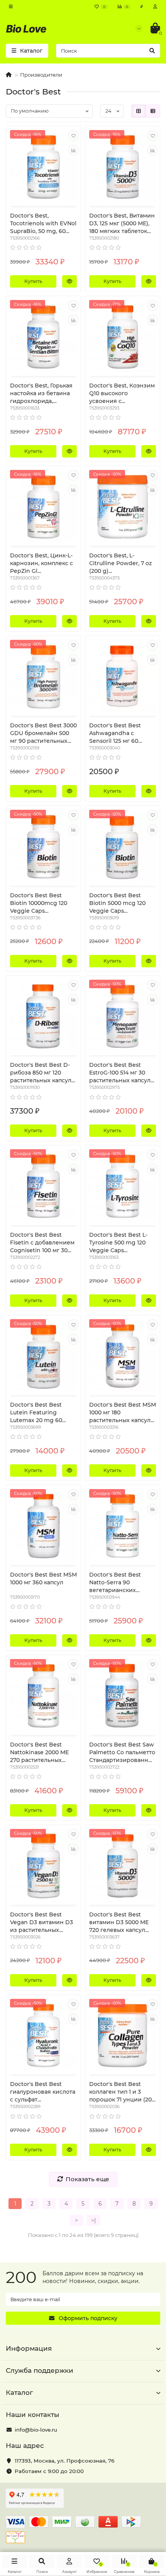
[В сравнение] (73, 150)
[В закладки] (73, 135)
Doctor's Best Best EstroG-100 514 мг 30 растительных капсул (120, 1073)
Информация (29, 2348)
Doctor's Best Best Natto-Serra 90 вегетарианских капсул (115, 1583)
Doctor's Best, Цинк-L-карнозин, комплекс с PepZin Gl (41, 563)
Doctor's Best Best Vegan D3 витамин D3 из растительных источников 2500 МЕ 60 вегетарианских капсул (41, 1922)
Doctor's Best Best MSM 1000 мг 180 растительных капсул (123, 1412)
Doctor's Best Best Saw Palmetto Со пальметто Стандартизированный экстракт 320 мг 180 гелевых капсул (122, 1752)
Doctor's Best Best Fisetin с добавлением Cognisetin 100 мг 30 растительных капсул (42, 1243)
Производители (41, 75)
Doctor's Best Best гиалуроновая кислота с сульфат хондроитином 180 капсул (43, 2092)
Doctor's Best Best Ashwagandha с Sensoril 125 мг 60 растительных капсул (120, 733)
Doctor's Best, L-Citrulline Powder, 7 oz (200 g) (120, 563)
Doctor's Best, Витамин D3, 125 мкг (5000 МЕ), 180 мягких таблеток (122, 223)
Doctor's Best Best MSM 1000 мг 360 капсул (43, 1579)
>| (93, 2220)
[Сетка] (139, 111)
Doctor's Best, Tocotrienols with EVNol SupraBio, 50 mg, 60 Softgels (43, 224)
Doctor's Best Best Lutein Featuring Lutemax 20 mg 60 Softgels (36, 1413)
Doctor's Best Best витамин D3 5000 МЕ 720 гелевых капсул (119, 1922)
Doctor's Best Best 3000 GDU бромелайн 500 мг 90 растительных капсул (43, 733)
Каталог (19, 2393)
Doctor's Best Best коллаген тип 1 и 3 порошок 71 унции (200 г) (122, 2092)
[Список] (153, 111)
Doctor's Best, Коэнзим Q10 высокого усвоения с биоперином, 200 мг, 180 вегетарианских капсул (122, 393)
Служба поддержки (40, 2370)
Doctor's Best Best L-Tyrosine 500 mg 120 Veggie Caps (118, 1243)
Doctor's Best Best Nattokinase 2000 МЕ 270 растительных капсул (39, 1752)
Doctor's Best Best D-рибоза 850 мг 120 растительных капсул (41, 1073)
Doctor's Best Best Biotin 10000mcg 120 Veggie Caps (39, 903)
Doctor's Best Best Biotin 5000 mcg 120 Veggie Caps (117, 903)
